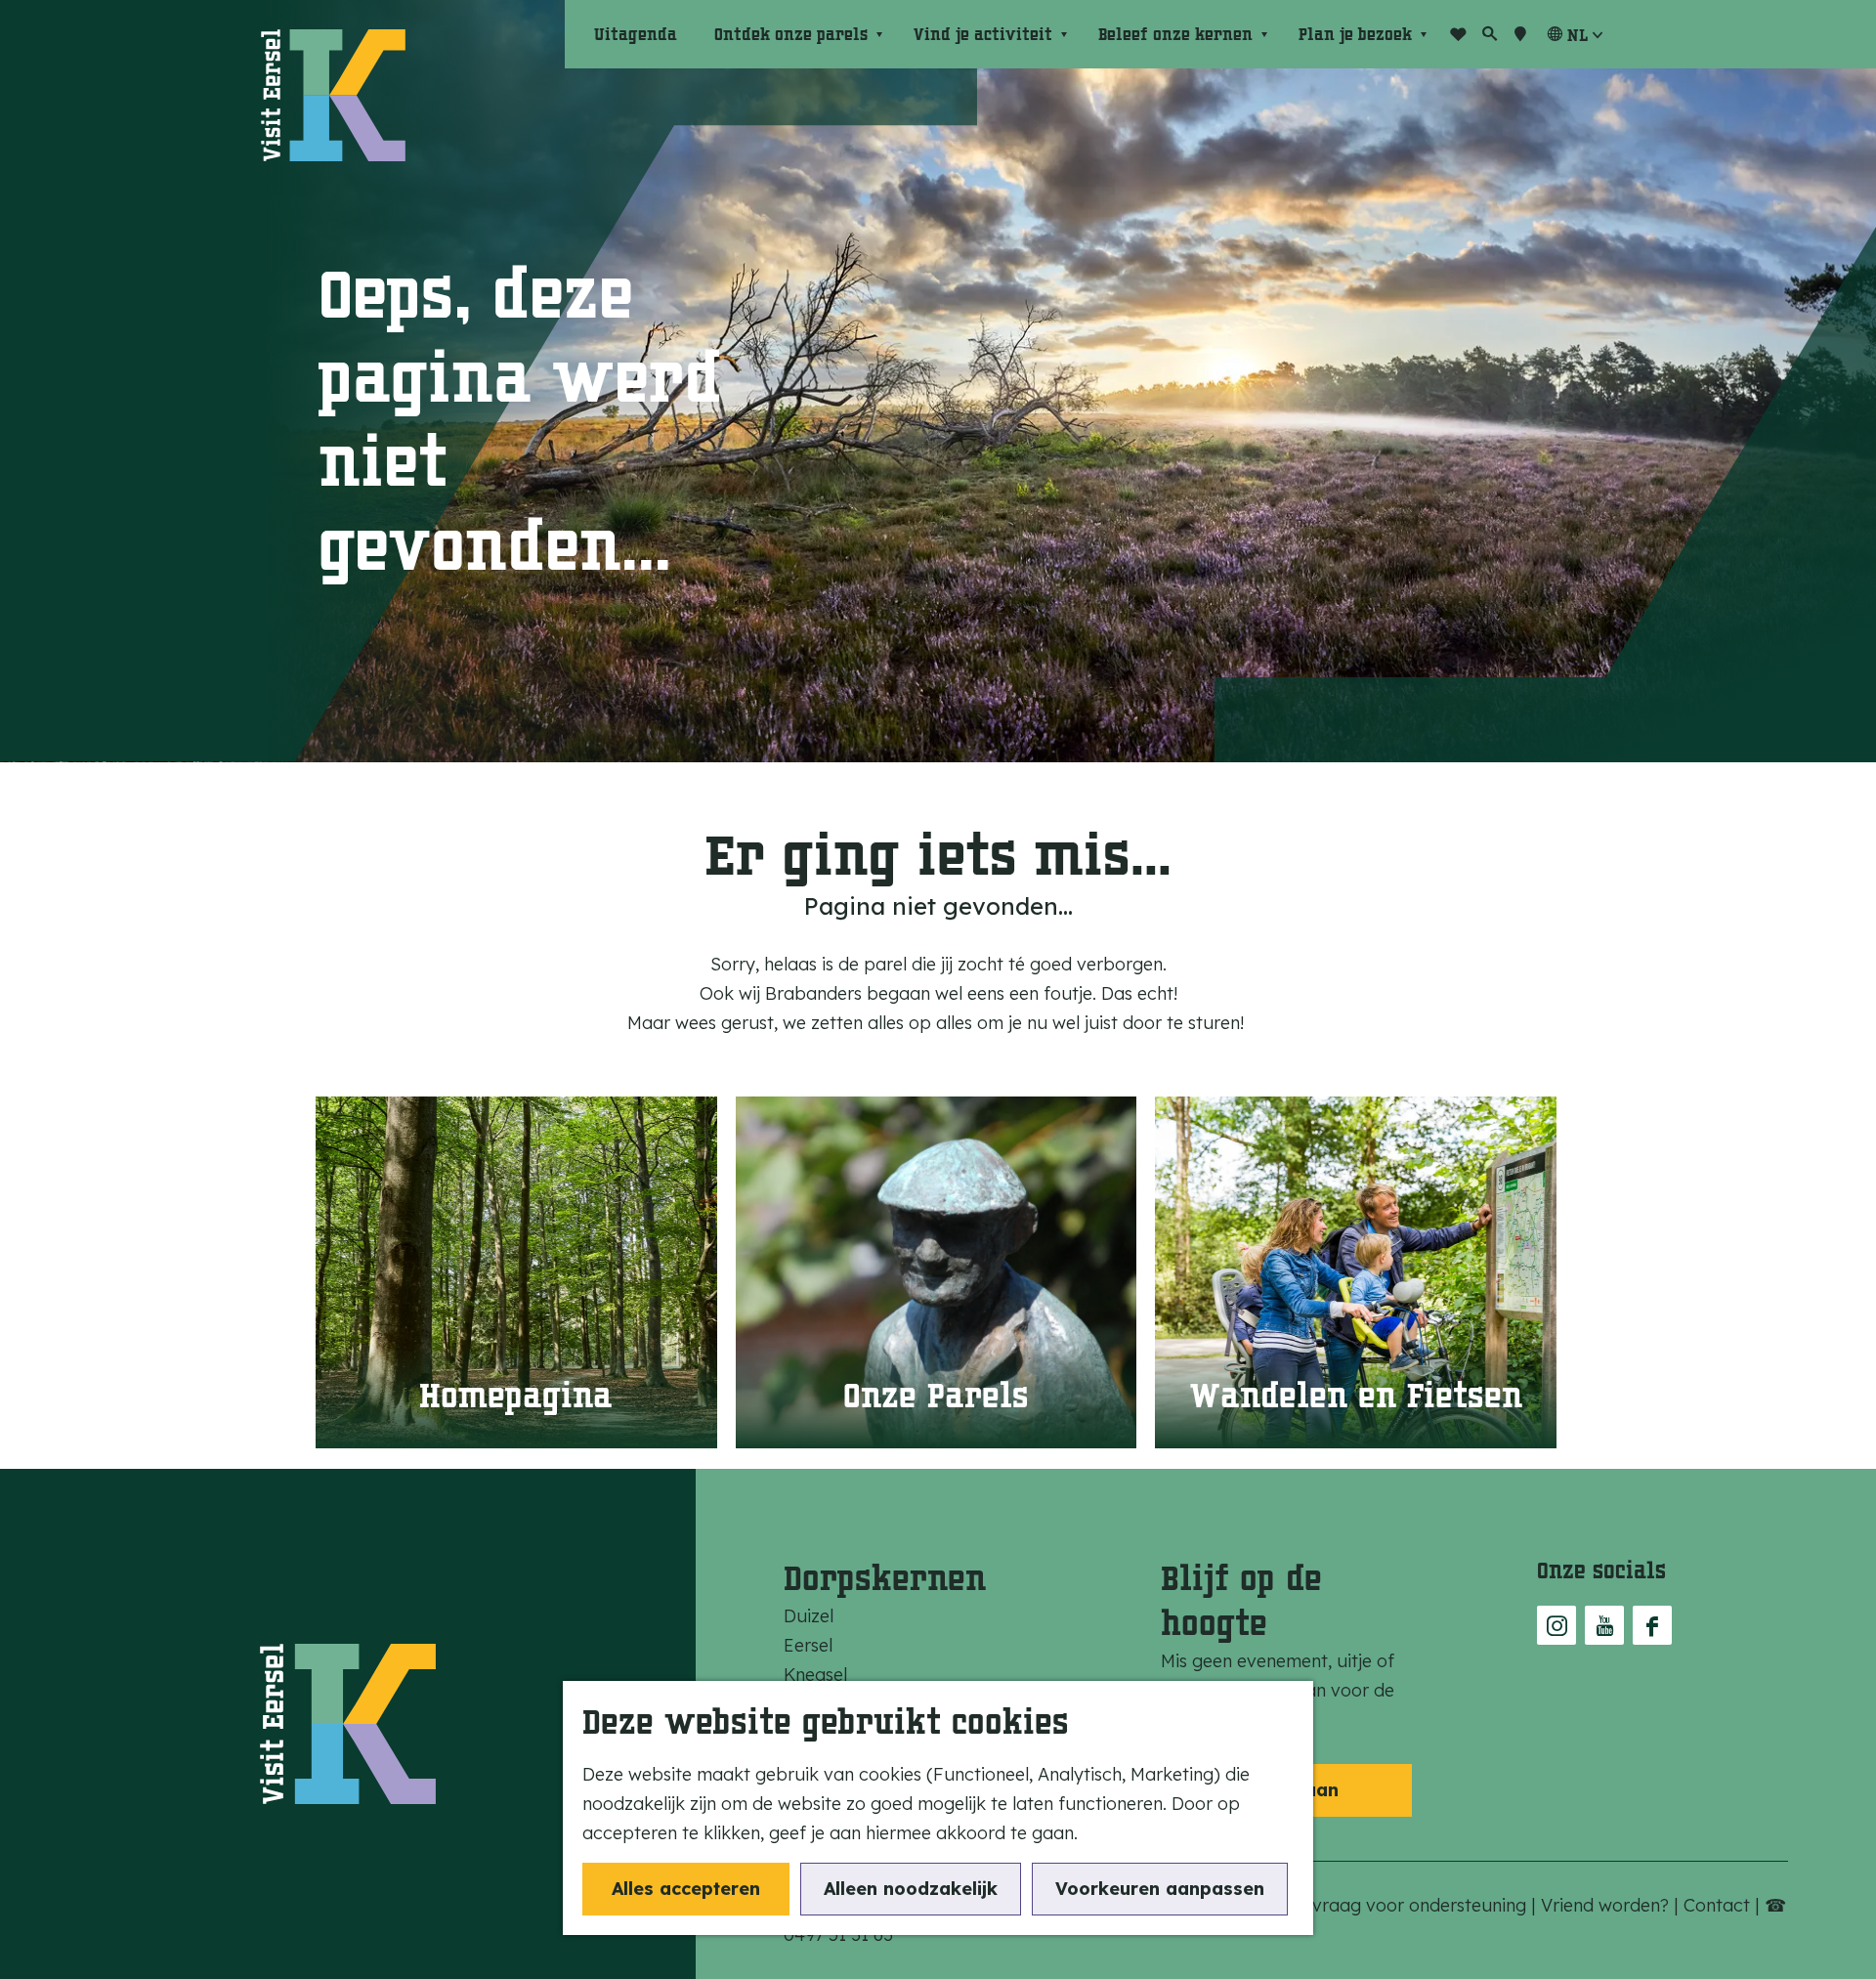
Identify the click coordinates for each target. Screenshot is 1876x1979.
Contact (1719, 1905)
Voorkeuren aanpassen (1160, 1889)
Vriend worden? (1607, 1905)
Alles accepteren (686, 1889)
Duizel (809, 1616)
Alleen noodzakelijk (911, 1889)
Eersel (808, 1645)
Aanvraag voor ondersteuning (1406, 1905)
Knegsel (815, 1675)
